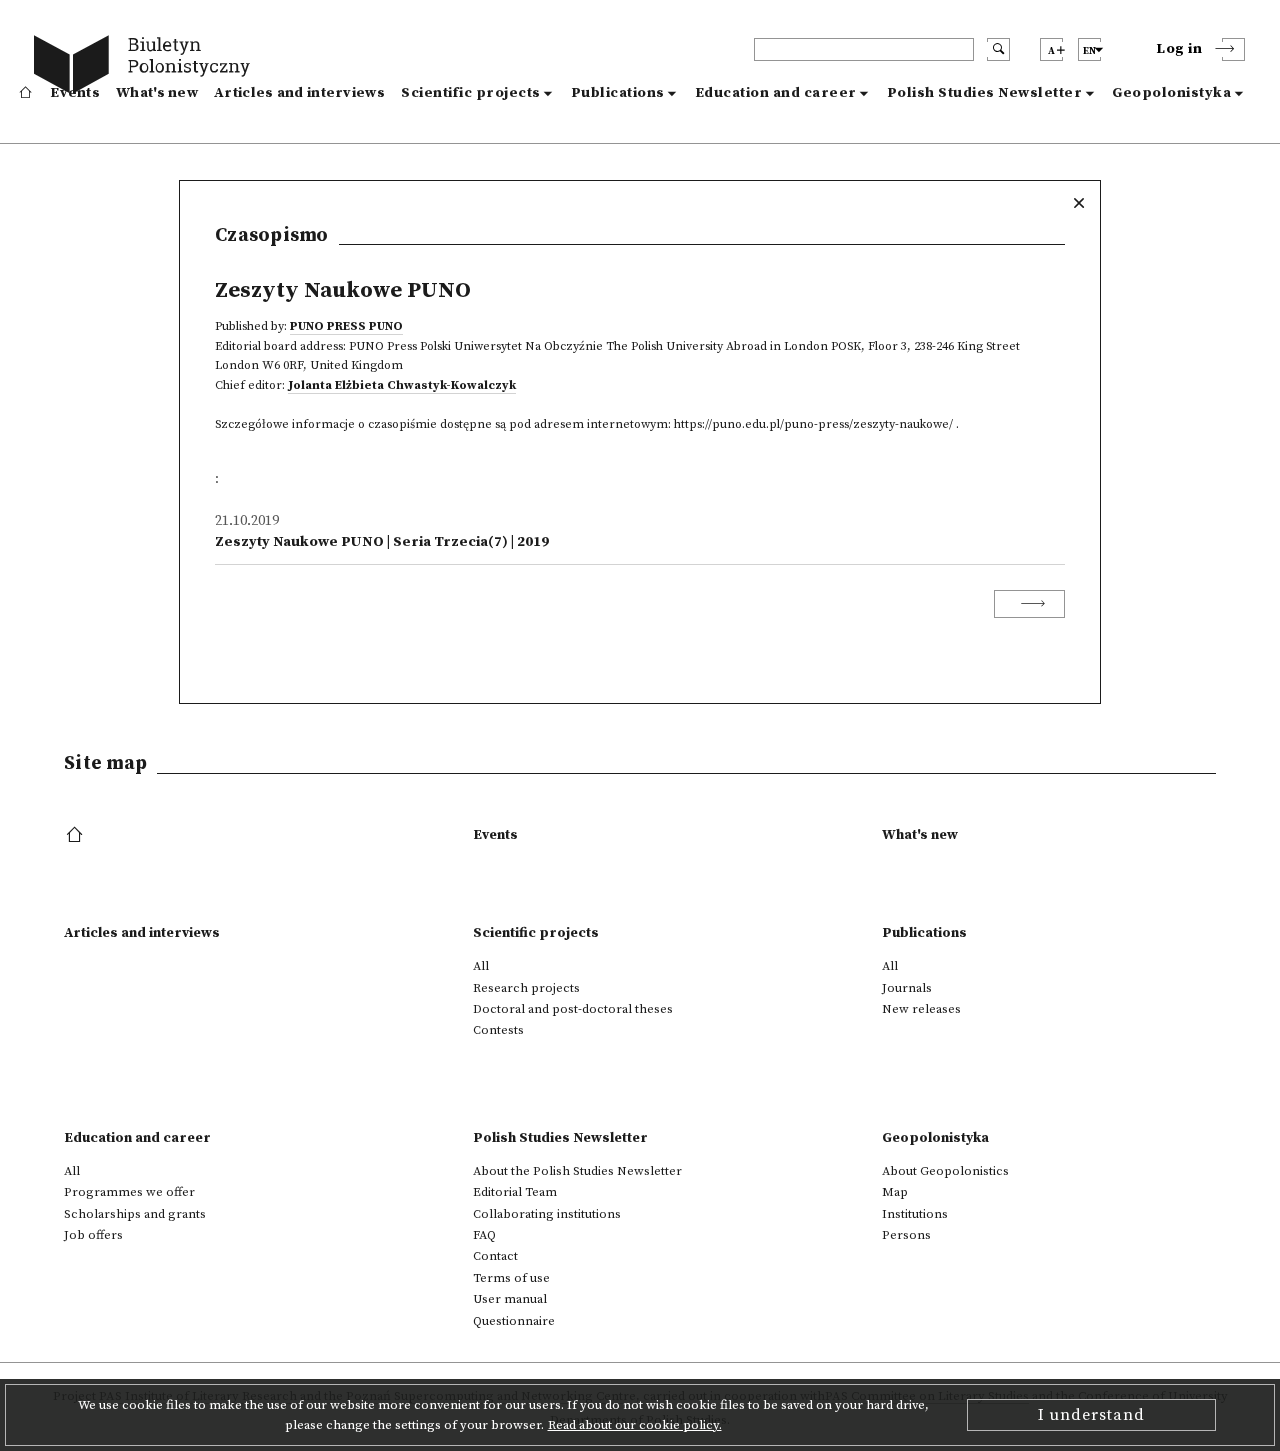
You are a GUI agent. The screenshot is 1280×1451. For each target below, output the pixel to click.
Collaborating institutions (547, 1214)
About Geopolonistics (945, 1171)
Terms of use (511, 1278)
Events (75, 93)
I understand (1091, 1415)
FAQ (484, 1235)
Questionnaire (514, 1321)
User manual (510, 1299)
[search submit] (998, 49)
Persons (906, 1235)
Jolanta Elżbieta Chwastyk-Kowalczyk (402, 385)
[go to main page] (146, 67)
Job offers (93, 1235)
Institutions (915, 1214)
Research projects (526, 988)
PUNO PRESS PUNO (346, 326)
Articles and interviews (299, 93)
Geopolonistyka (1171, 93)
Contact (495, 1256)
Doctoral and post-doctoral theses (573, 1009)
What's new (157, 93)
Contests (498, 1030)
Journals (907, 988)
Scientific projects (471, 93)
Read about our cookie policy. (635, 1425)
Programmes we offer (129, 1192)
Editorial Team (515, 1192)
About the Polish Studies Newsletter (577, 1171)
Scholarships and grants (135, 1214)
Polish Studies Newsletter (985, 93)
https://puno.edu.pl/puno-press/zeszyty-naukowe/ (813, 424)
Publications (618, 93)
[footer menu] (76, 836)
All (481, 966)
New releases (921, 1009)
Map (895, 1192)
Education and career (776, 93)
